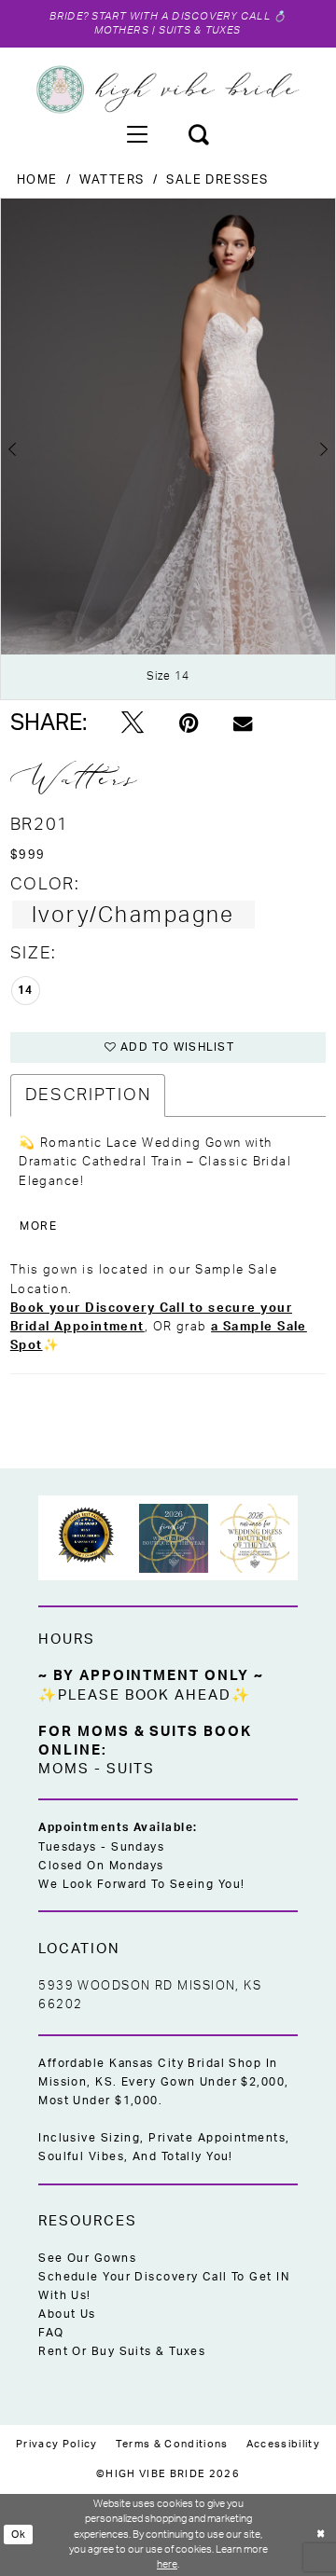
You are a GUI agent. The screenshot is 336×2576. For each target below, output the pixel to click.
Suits (131, 1769)
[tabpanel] (168, 449)
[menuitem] (138, 133)
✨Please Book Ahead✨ (144, 1695)
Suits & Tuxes (200, 30)
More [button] (38, 1226)
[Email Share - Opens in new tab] (243, 723)
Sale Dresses (217, 180)
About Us (67, 2314)
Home (37, 180)
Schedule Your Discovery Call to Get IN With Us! (164, 2287)
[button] (138, 133)
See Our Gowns (87, 2259)
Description (88, 1095)
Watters (112, 180)
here (167, 2564)
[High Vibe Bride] (168, 90)
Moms (64, 1769)
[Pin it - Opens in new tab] (189, 723)
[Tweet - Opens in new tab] (133, 724)
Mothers (122, 30)
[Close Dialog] (321, 2535)
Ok (19, 2535)
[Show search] (198, 133)
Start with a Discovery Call (181, 16)
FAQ (51, 2333)
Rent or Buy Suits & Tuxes (122, 2352)
